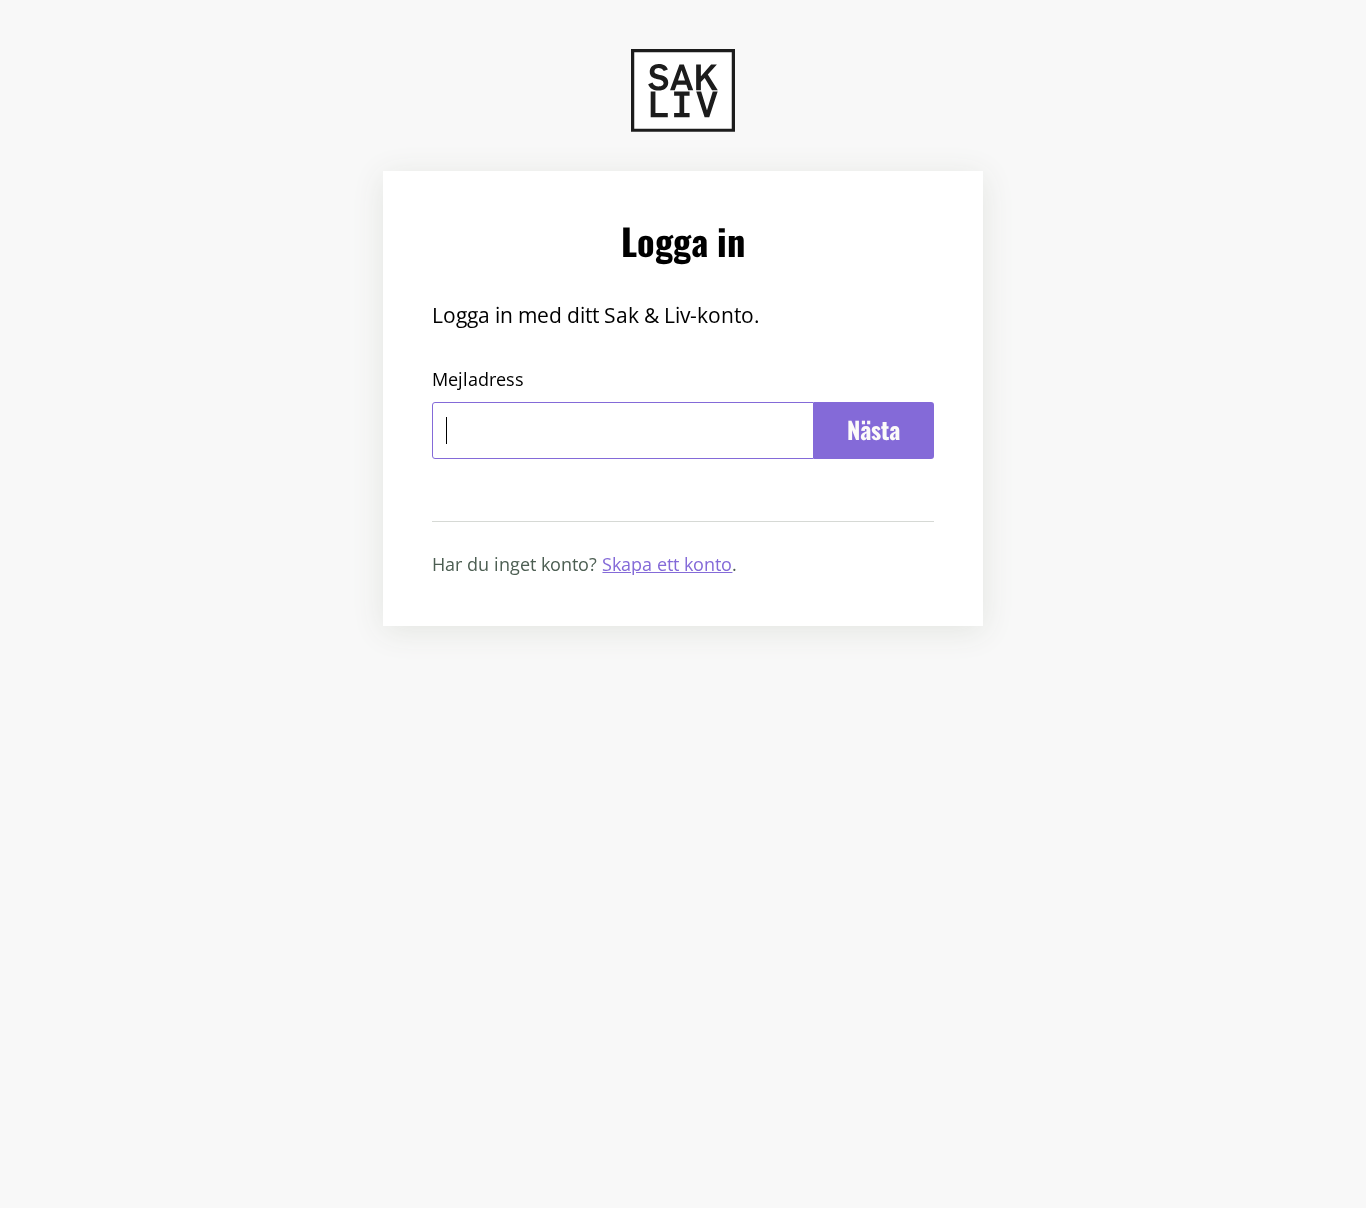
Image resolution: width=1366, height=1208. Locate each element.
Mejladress (478, 379)
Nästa (873, 429)
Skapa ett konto (667, 564)
